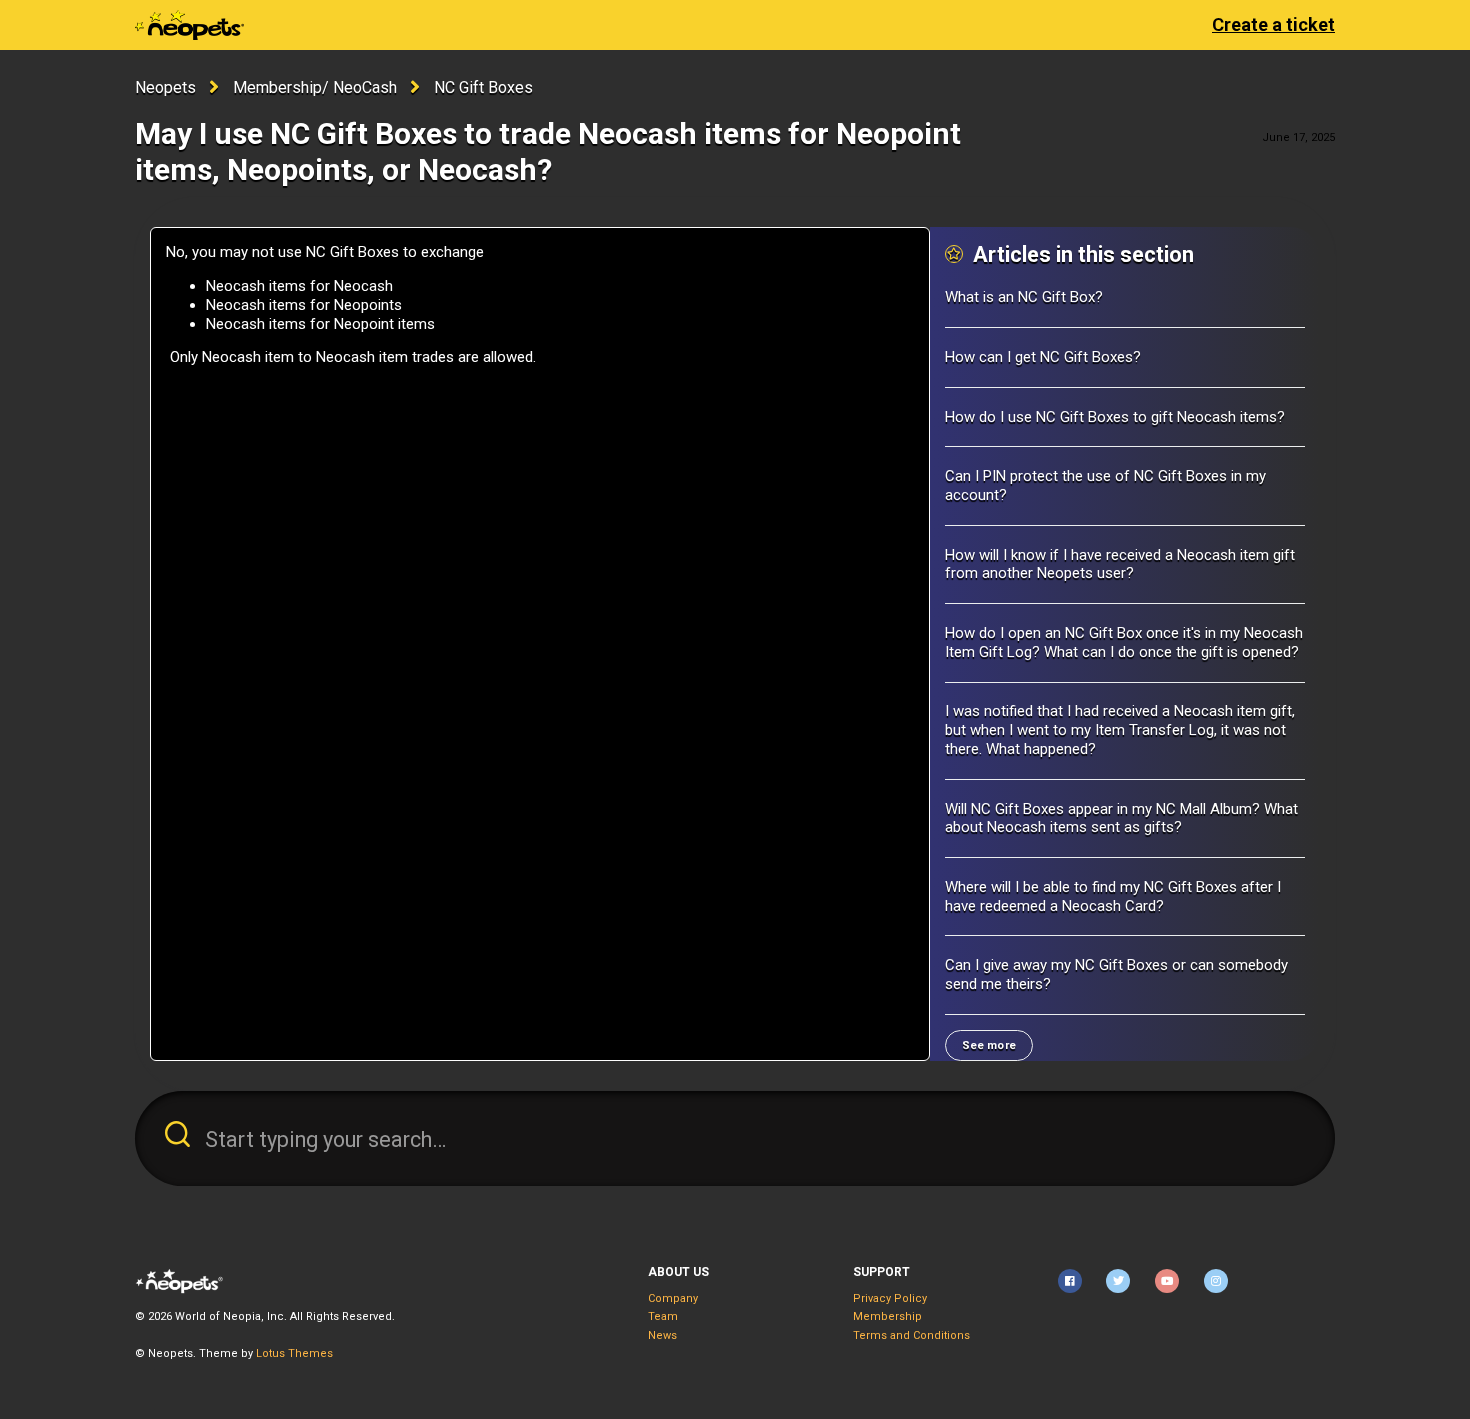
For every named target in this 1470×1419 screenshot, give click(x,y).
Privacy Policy (890, 1298)
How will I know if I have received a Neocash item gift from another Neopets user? (1120, 564)
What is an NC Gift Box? (1024, 297)
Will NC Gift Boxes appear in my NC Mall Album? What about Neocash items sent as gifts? (1121, 818)
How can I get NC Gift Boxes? (1043, 357)
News (662, 1335)
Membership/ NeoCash (315, 87)
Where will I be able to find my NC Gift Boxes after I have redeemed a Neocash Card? (1113, 896)
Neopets (165, 87)
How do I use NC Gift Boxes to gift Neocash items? (1115, 417)
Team (663, 1316)
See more (989, 1045)
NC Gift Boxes (483, 87)
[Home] (189, 25)
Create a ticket (1273, 24)
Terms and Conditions (911, 1335)
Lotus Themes (294, 1353)
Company (673, 1298)
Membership (887, 1316)
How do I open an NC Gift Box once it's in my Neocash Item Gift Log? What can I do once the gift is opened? (1124, 642)
